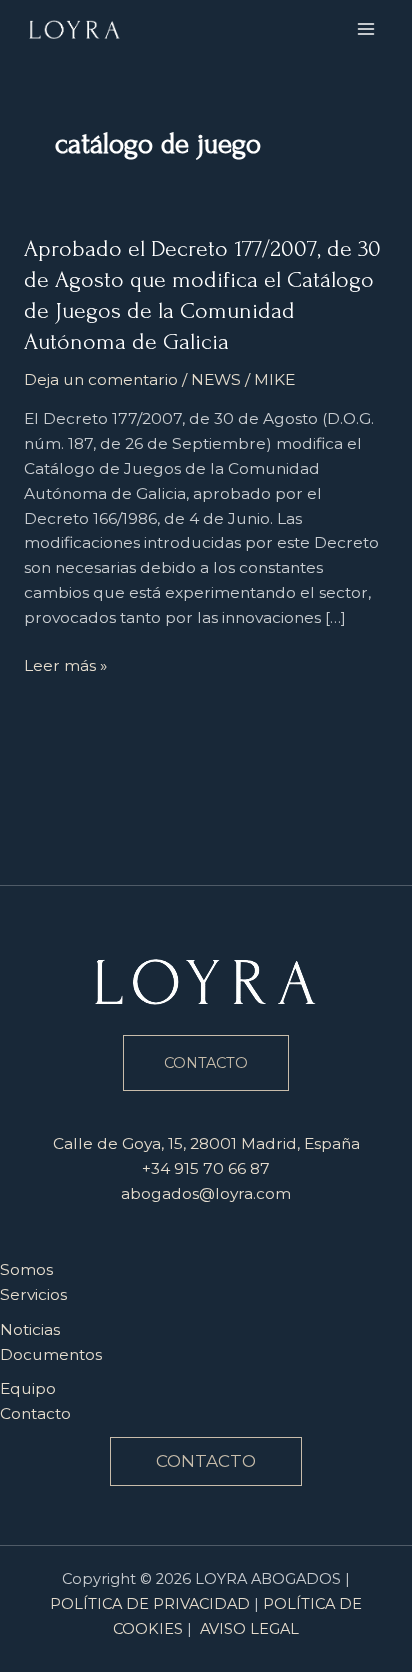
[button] (206, 1461)
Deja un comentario (101, 379)
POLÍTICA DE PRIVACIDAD (150, 1604)
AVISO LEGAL (249, 1629)
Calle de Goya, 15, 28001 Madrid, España (206, 1143)
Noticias (30, 1329)
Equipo (28, 1388)
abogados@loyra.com (206, 1193)
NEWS (216, 379)
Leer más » (65, 666)
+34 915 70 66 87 (206, 1168)
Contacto (35, 1413)
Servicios (33, 1294)
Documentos (51, 1354)
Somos (26, 1269)
